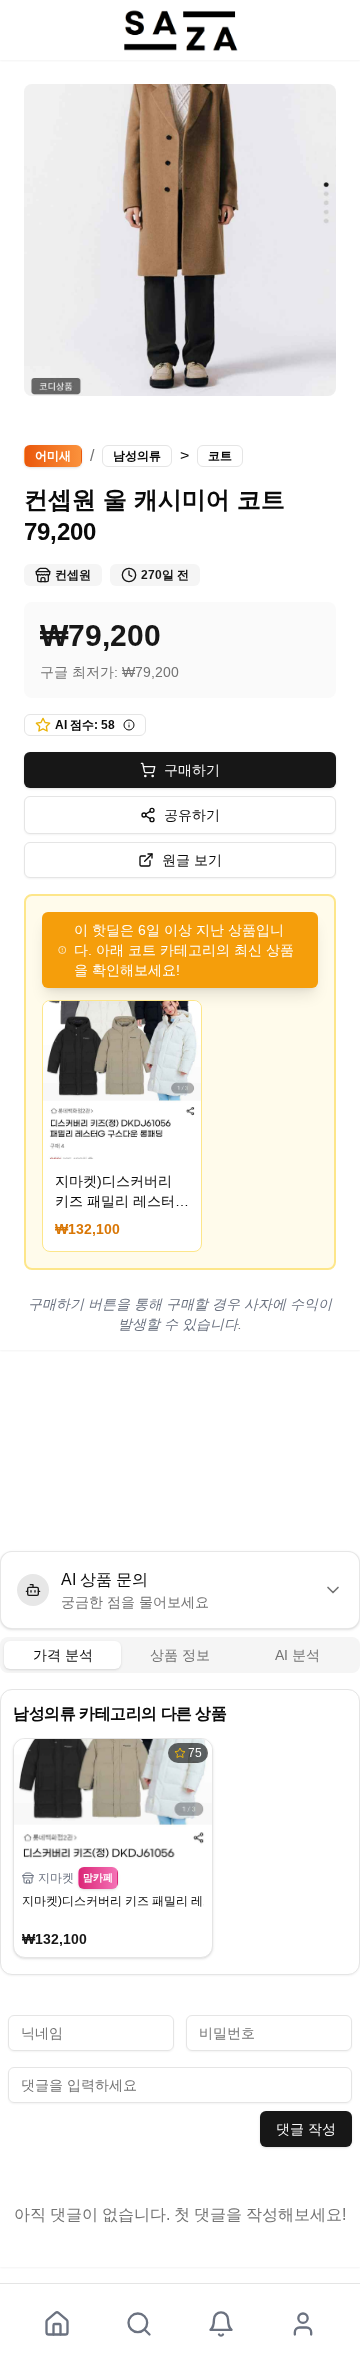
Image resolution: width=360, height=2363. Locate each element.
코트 (220, 456)
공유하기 (192, 815)
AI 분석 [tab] (297, 1655)
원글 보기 (192, 860)
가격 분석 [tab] (63, 1655)
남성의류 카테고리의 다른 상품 (120, 1713)
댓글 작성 (306, 2129)
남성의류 (137, 456)
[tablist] (180, 1655)
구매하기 (192, 770)
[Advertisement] (180, 1450)
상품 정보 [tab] (180, 1655)
